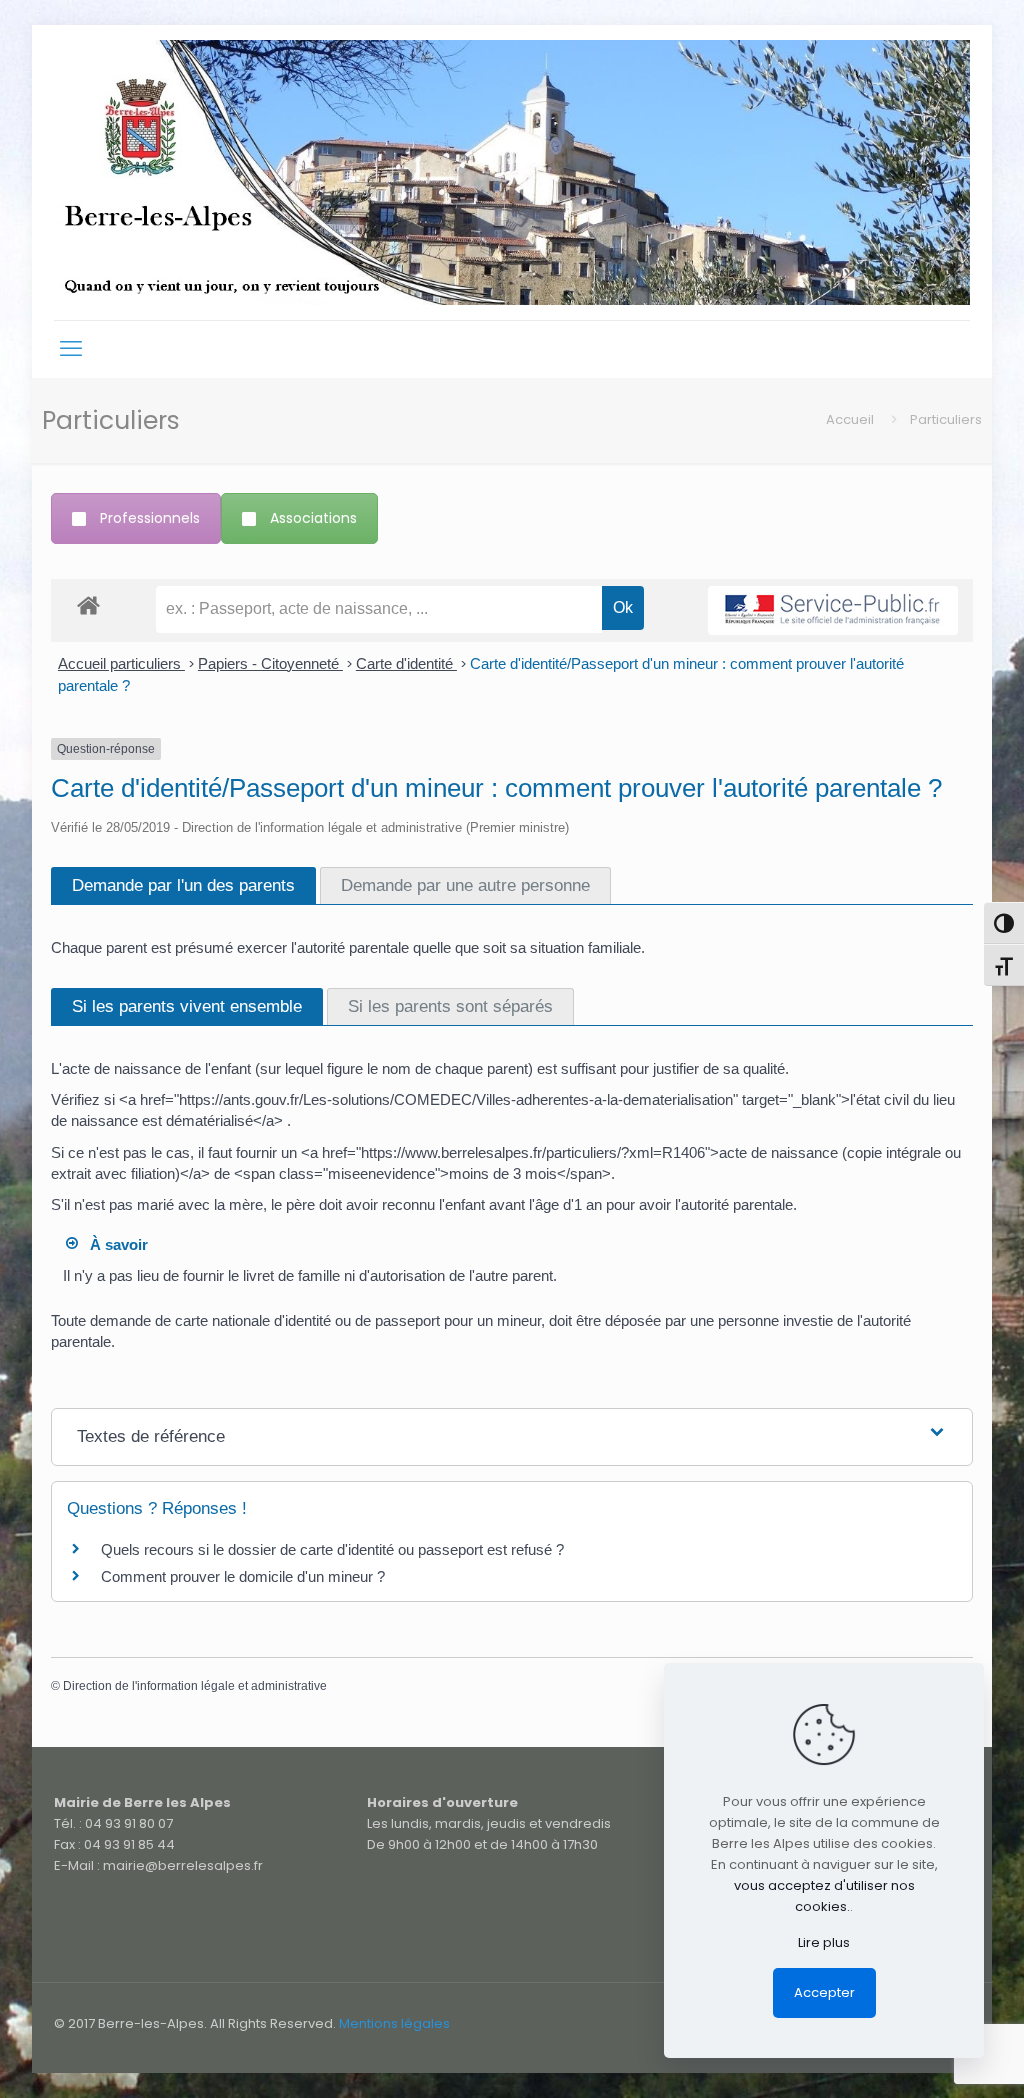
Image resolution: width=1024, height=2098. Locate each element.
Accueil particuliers (121, 663)
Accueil (850, 419)
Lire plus (824, 1942)
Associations (313, 518)
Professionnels (150, 518)
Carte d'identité (406, 663)
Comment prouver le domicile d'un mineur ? (243, 1576)
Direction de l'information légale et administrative (195, 1686)
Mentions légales (394, 2023)
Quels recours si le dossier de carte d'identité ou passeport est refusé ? (332, 1549)
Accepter (824, 1992)
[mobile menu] (71, 349)
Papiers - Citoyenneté (270, 663)
